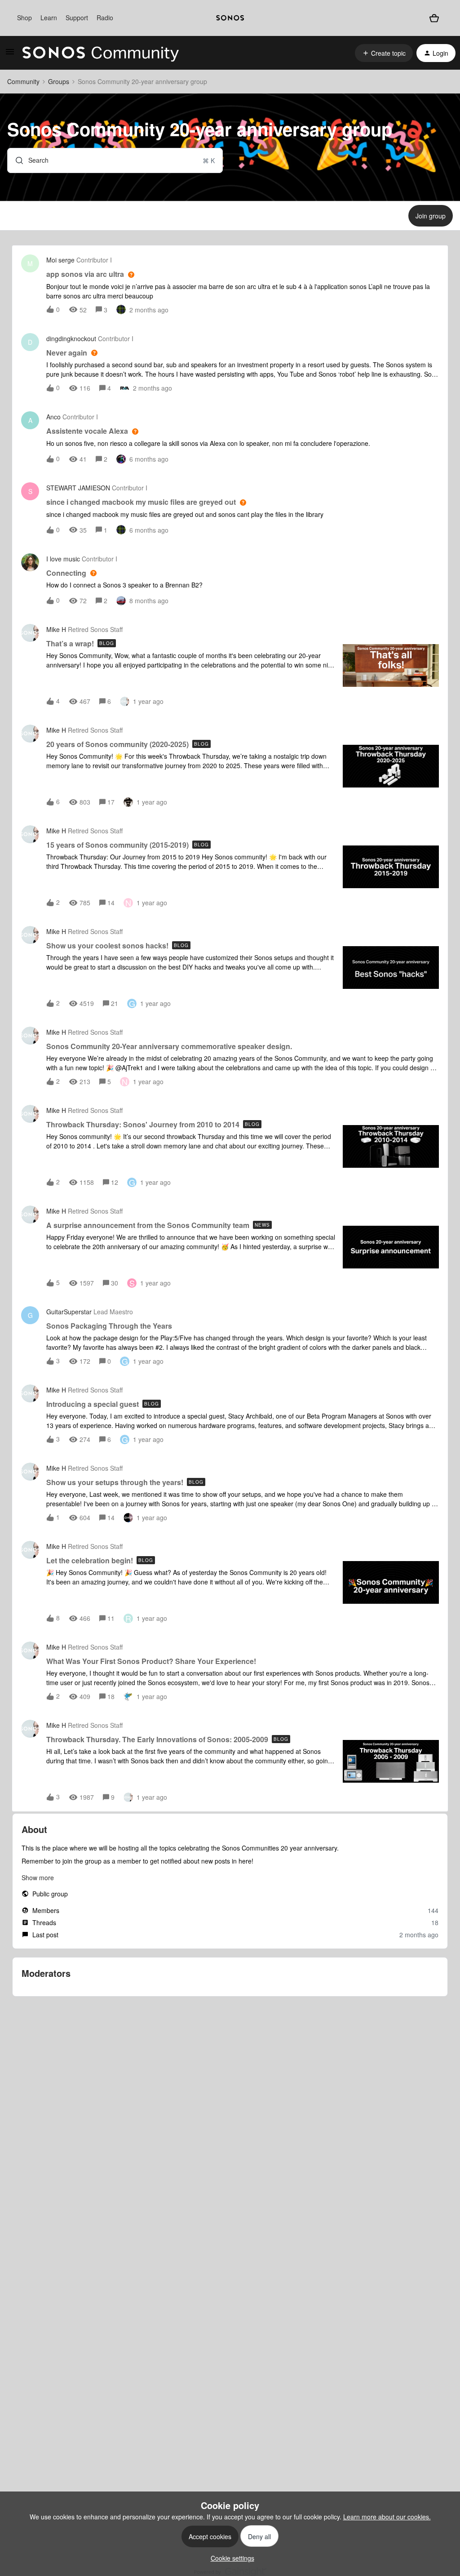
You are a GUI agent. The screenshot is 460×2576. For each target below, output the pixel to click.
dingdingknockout (71, 338)
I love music (63, 559)
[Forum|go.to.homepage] (101, 53)
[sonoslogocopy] (230, 18)
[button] (230, 2558)
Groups (59, 81)
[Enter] (16, 160)
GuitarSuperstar (69, 1312)
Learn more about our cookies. (387, 2517)
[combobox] (115, 160)
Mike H (56, 629)
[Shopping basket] (434, 18)
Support (77, 18)
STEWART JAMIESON (78, 488)
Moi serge (60, 260)
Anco (53, 417)
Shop (24, 18)
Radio (105, 18)
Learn (49, 18)
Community (23, 81)
